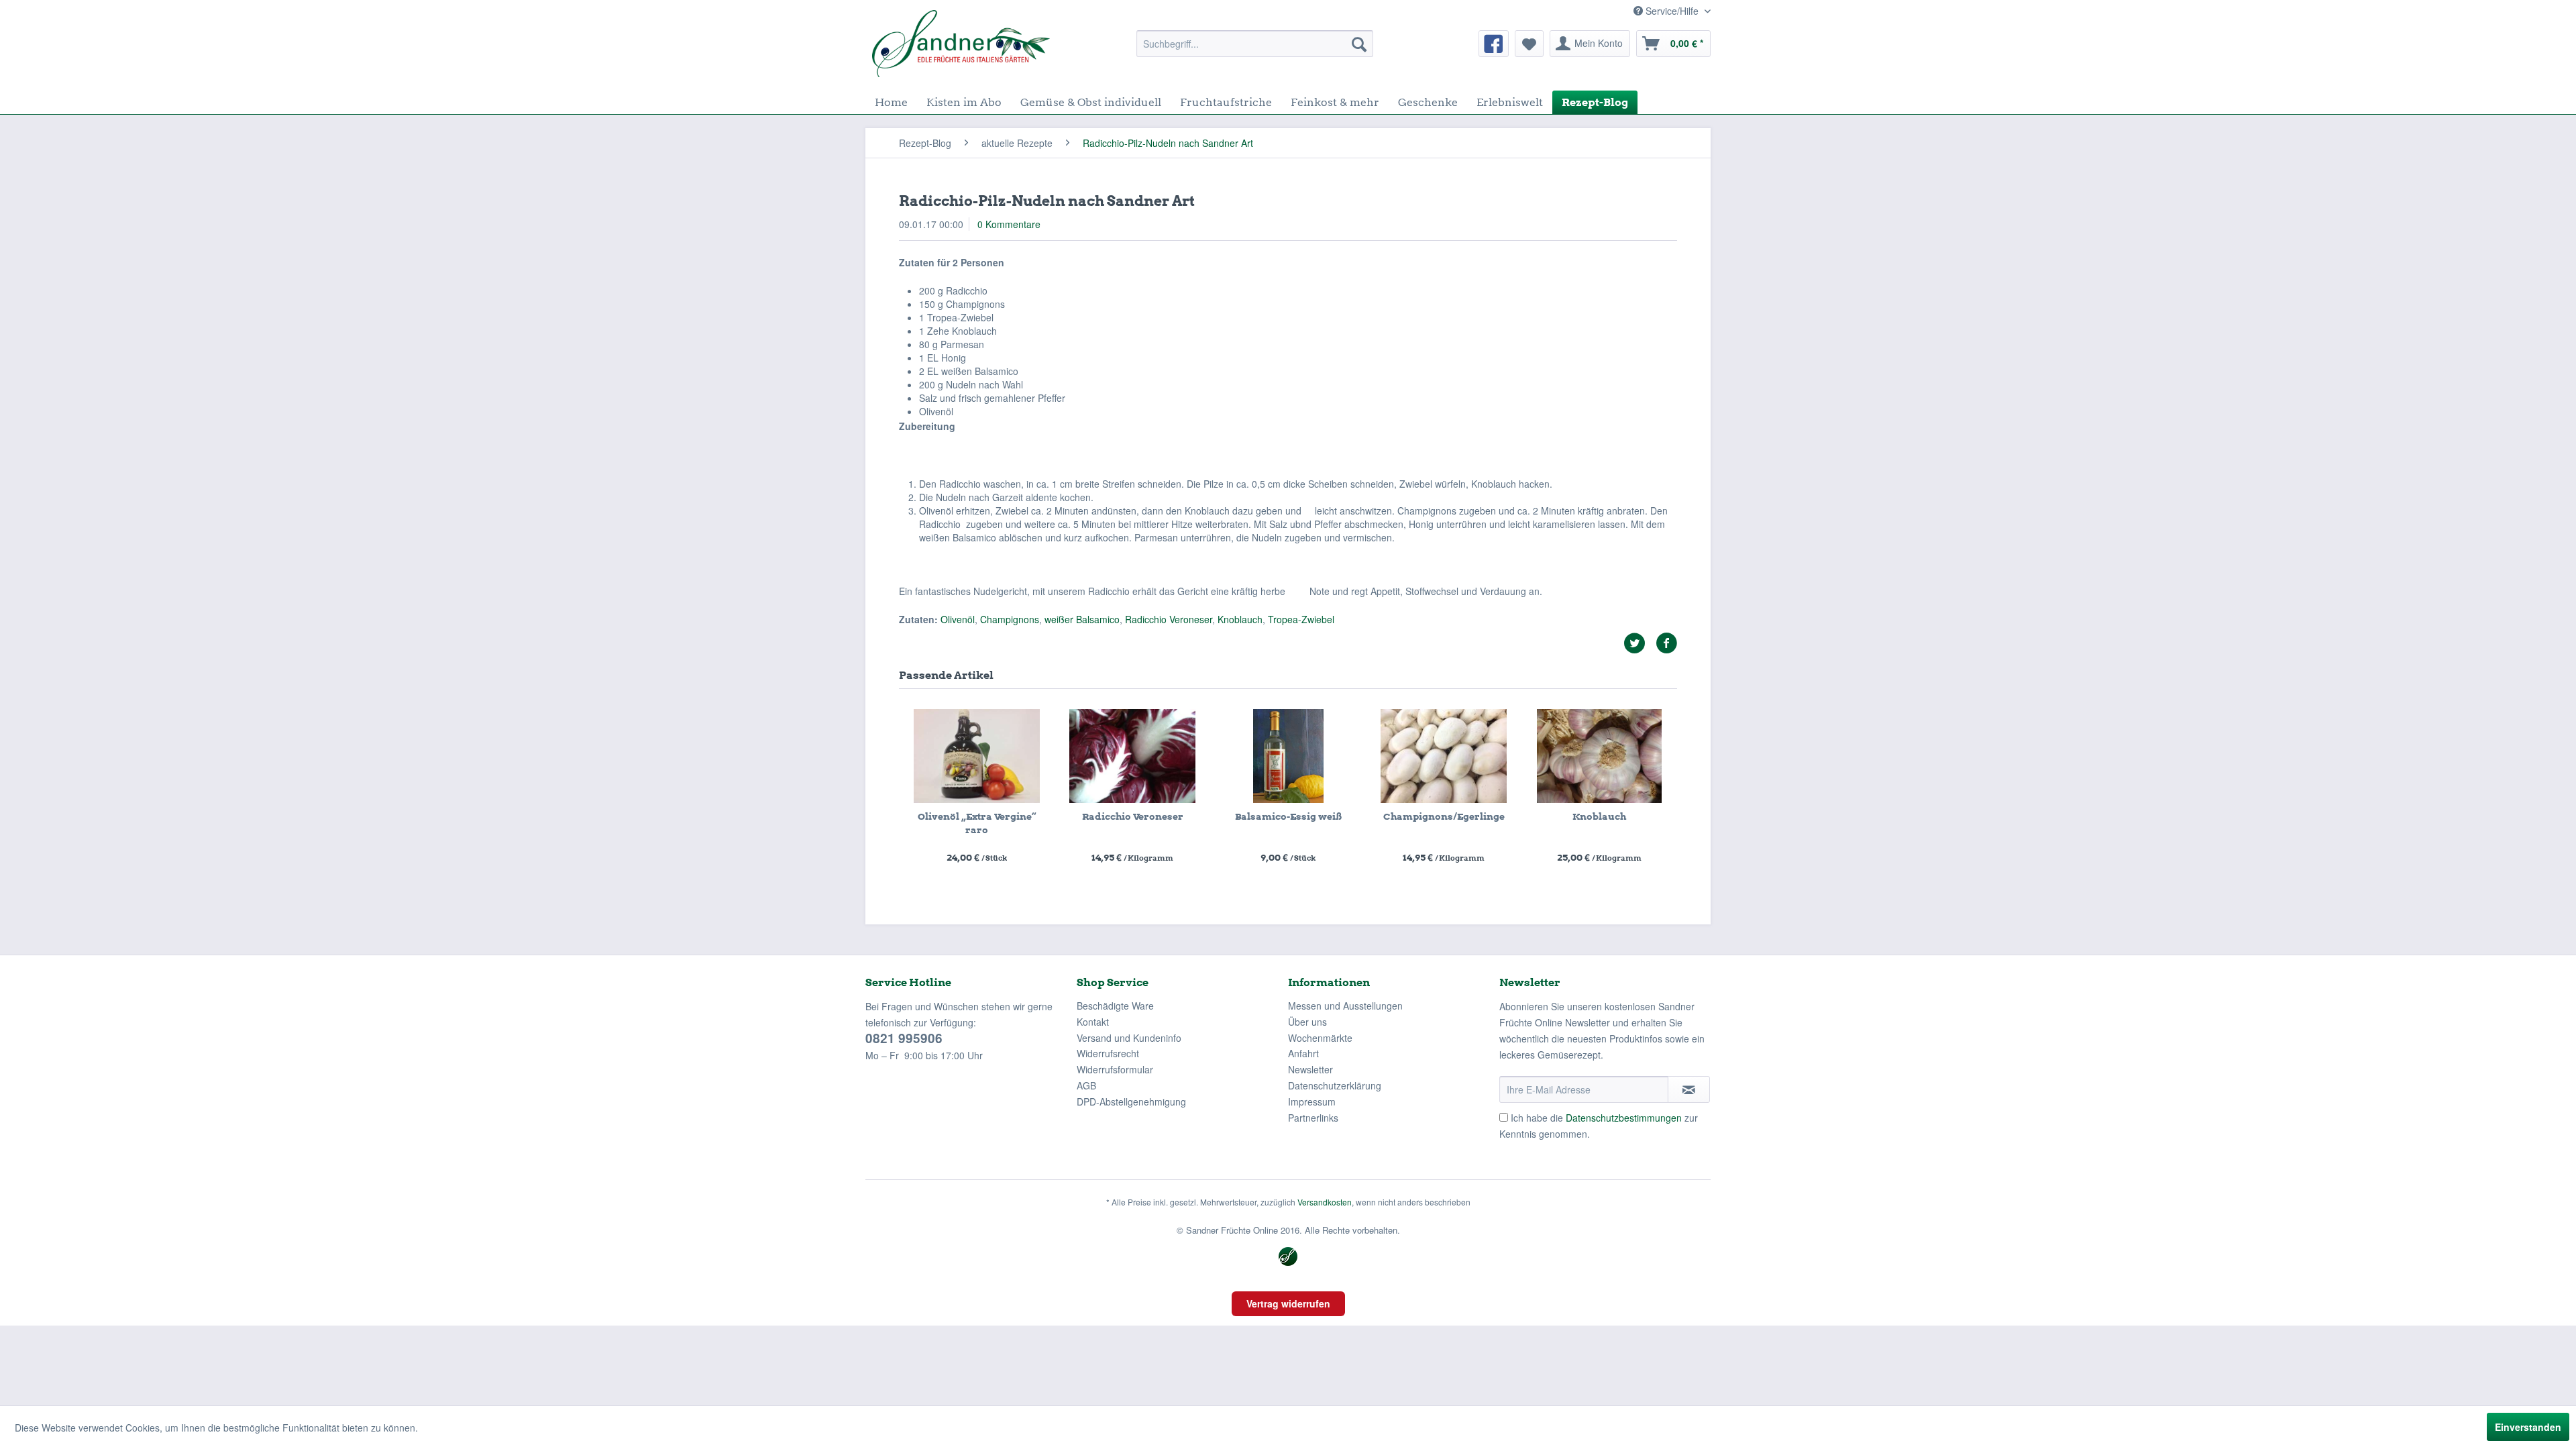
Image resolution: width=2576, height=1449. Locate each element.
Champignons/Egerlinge (1444, 816)
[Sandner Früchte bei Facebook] (1494, 44)
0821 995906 (904, 1038)
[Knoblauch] (1599, 756)
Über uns (1307, 1022)
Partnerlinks (1313, 1118)
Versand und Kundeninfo (1129, 1038)
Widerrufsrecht (1108, 1053)
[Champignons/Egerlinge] (1444, 756)
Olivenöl (958, 619)
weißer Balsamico (1082, 619)
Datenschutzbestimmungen (1624, 1118)
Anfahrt (1303, 1053)
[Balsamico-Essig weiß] (1288, 756)
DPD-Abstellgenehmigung (1131, 1102)
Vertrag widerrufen (1288, 1303)
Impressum (1312, 1102)
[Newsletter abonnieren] (1689, 1089)
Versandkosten (1325, 1202)
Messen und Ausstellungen (1345, 1006)
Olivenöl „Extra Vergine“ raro (977, 823)
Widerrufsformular (1115, 1069)
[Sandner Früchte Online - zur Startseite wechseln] (961, 44)
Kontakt (1093, 1022)
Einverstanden (2528, 1427)
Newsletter (1310, 1069)
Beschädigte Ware (1115, 1006)
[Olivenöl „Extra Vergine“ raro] (977, 756)
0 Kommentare (1009, 224)
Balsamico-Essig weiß (1288, 816)
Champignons (1010, 619)
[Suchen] (1359, 44)
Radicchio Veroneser (1169, 619)
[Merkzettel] (1529, 44)
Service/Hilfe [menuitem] (1672, 11)
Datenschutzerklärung (1335, 1085)
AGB (1086, 1085)
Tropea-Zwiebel (1301, 619)
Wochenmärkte (1320, 1038)
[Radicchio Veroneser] (1132, 756)
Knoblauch (1240, 619)
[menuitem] (1255, 44)
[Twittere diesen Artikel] (1640, 643)
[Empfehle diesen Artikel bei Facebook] (1666, 643)
